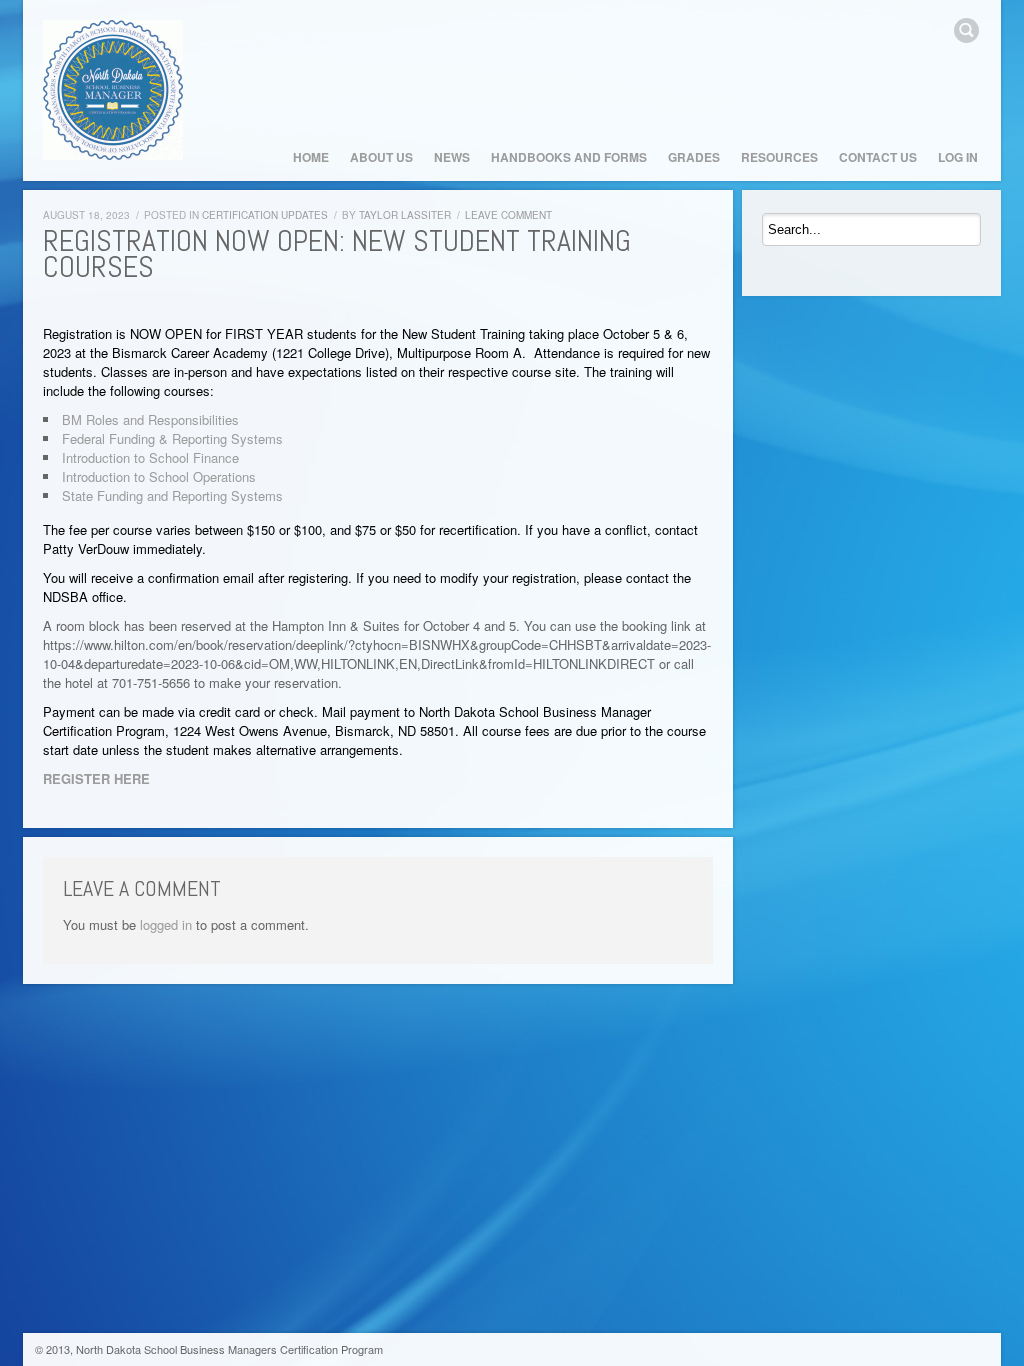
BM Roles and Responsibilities (150, 419)
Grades (694, 157)
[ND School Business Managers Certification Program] (113, 90)
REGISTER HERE (96, 778)
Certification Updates (265, 215)
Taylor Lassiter (405, 215)
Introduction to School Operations (159, 476)
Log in (958, 157)
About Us (381, 157)
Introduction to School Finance (150, 457)
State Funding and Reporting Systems (172, 495)
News (452, 157)
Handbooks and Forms (569, 157)
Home (311, 157)
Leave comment (508, 215)
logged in (166, 924)
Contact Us (878, 157)
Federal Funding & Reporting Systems (172, 438)
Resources (779, 157)
